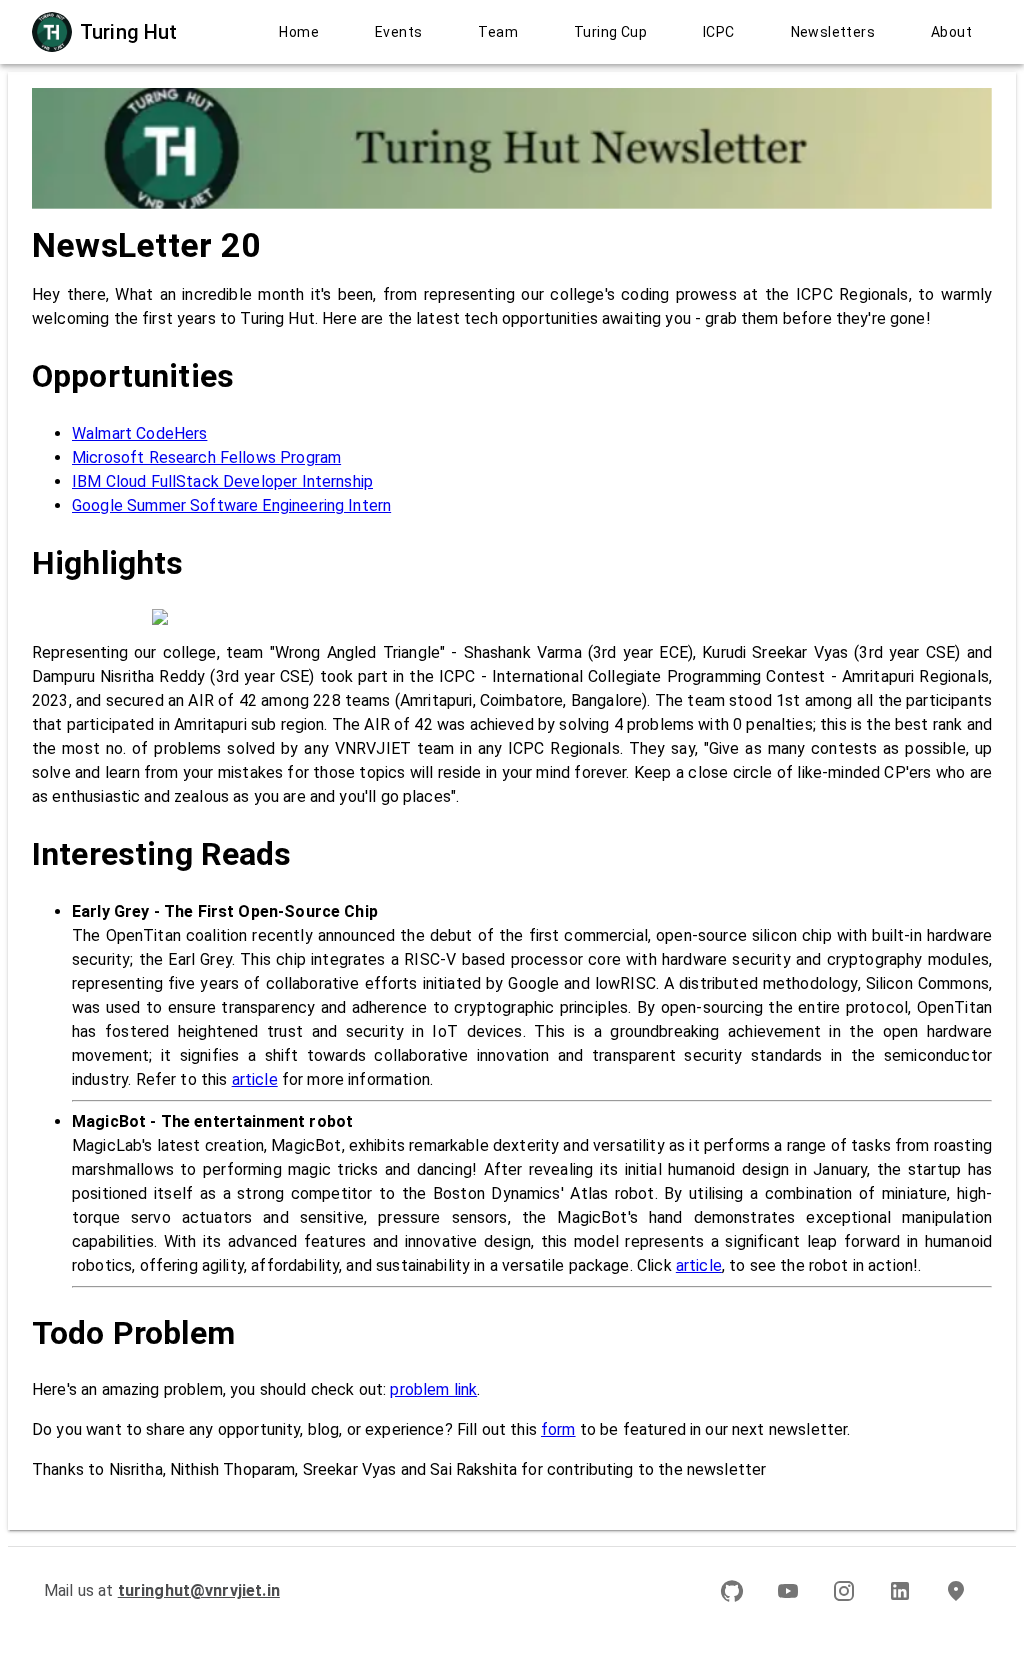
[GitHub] (732, 1591)
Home (299, 32)
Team (498, 32)
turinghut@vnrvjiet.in (199, 1590)
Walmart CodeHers (139, 433)
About (951, 32)
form (558, 1429)
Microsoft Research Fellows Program (206, 457)
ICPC (719, 32)
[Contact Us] (956, 1591)
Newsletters (833, 32)
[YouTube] (788, 1591)
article (255, 1079)
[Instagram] (844, 1591)
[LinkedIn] (900, 1591)
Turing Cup (610, 32)
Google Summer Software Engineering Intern (231, 505)
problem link (433, 1389)
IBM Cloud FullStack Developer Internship (222, 481)
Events (398, 32)
